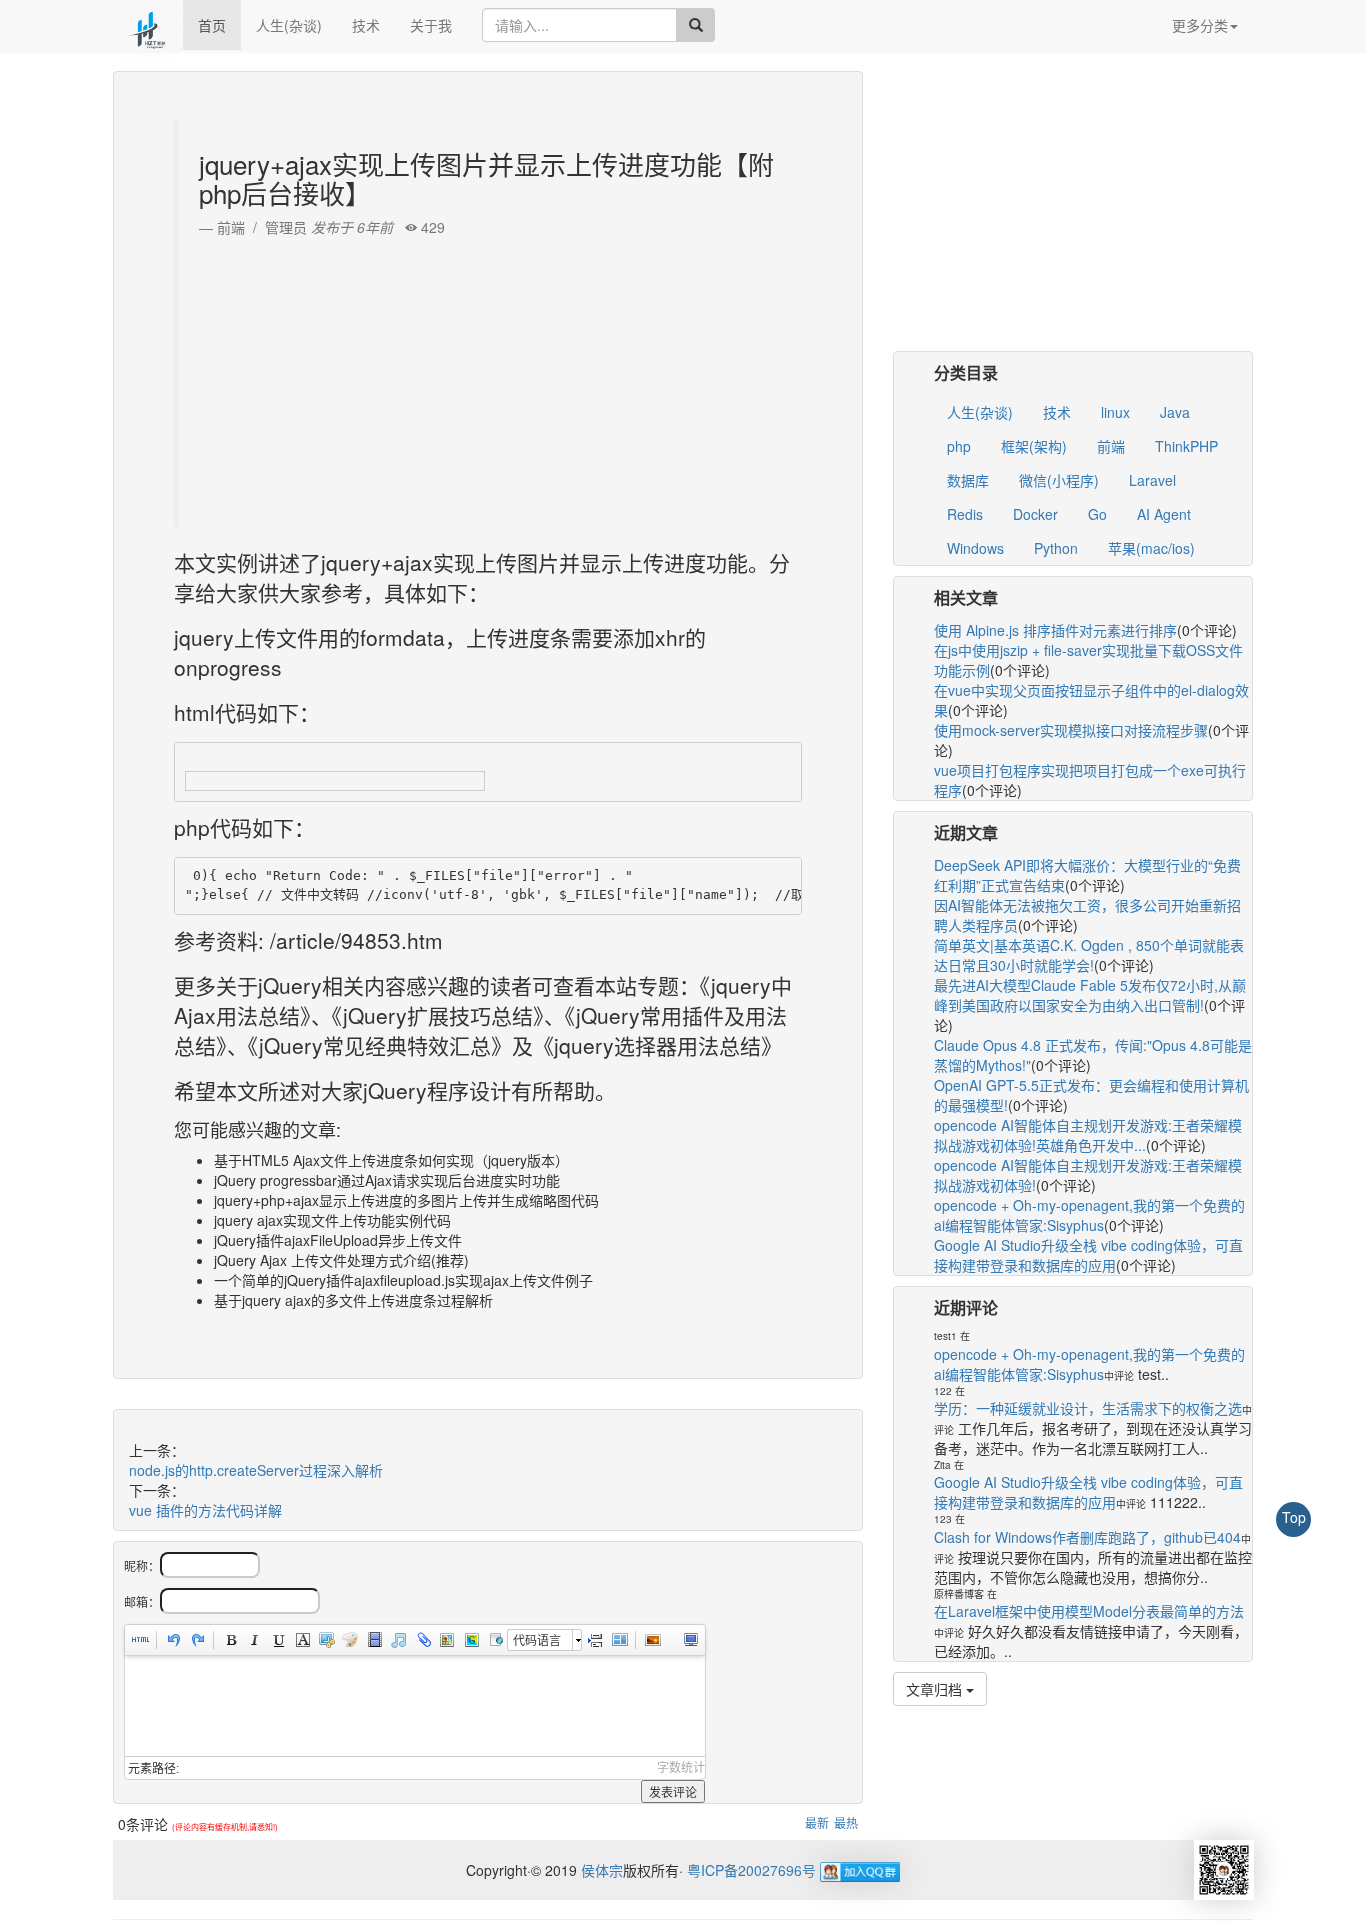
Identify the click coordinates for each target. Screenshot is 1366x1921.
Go (1097, 514)
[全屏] (690, 1640)
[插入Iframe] (494, 1640)
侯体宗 (600, 1870)
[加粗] (230, 1640)
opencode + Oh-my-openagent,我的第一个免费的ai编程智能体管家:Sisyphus (1089, 1215)
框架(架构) (1034, 446)
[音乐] (398, 1640)
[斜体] (254, 1640)
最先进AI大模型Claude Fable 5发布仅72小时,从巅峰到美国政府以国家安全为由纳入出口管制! (1090, 995)
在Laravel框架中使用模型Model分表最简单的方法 (1089, 1611)
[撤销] (173, 1640)
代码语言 (537, 1639)
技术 (366, 25)
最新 (817, 1822)
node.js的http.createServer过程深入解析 (256, 1470)
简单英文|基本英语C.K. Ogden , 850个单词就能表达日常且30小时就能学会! (1089, 955)
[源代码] (140, 1640)
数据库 (968, 480)
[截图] (326, 1640)
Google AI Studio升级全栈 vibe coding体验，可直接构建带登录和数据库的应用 (1088, 1255)
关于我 (431, 25)
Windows (975, 548)
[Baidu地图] (446, 1640)
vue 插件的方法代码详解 (205, 1510)
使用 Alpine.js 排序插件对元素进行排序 (1055, 630)
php (959, 446)
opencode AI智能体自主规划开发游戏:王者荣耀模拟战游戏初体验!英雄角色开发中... (1088, 1135)
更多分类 (1200, 25)
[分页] (595, 1640)
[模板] (619, 1640)
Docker (1035, 514)
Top (1294, 1517)
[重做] (197, 1640)
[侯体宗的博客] (148, 25)
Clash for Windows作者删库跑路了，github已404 (1087, 1537)
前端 (1111, 446)
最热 (846, 1822)
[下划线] (278, 1640)
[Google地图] (470, 1640)
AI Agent (1164, 514)
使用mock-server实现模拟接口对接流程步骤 (1071, 730)
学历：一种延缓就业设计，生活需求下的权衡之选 (1088, 1408)
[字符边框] (302, 1640)
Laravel (1152, 480)
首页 (212, 25)
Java (1175, 412)
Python (1056, 548)
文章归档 (936, 1689)
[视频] (374, 1640)
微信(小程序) (1059, 480)
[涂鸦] (350, 1640)
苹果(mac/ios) (1151, 548)
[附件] (422, 1640)
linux (1115, 412)
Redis (965, 514)
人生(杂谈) (289, 25)
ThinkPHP (1186, 446)
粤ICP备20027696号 (751, 1870)
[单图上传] (652, 1640)
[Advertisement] (490, 377)
